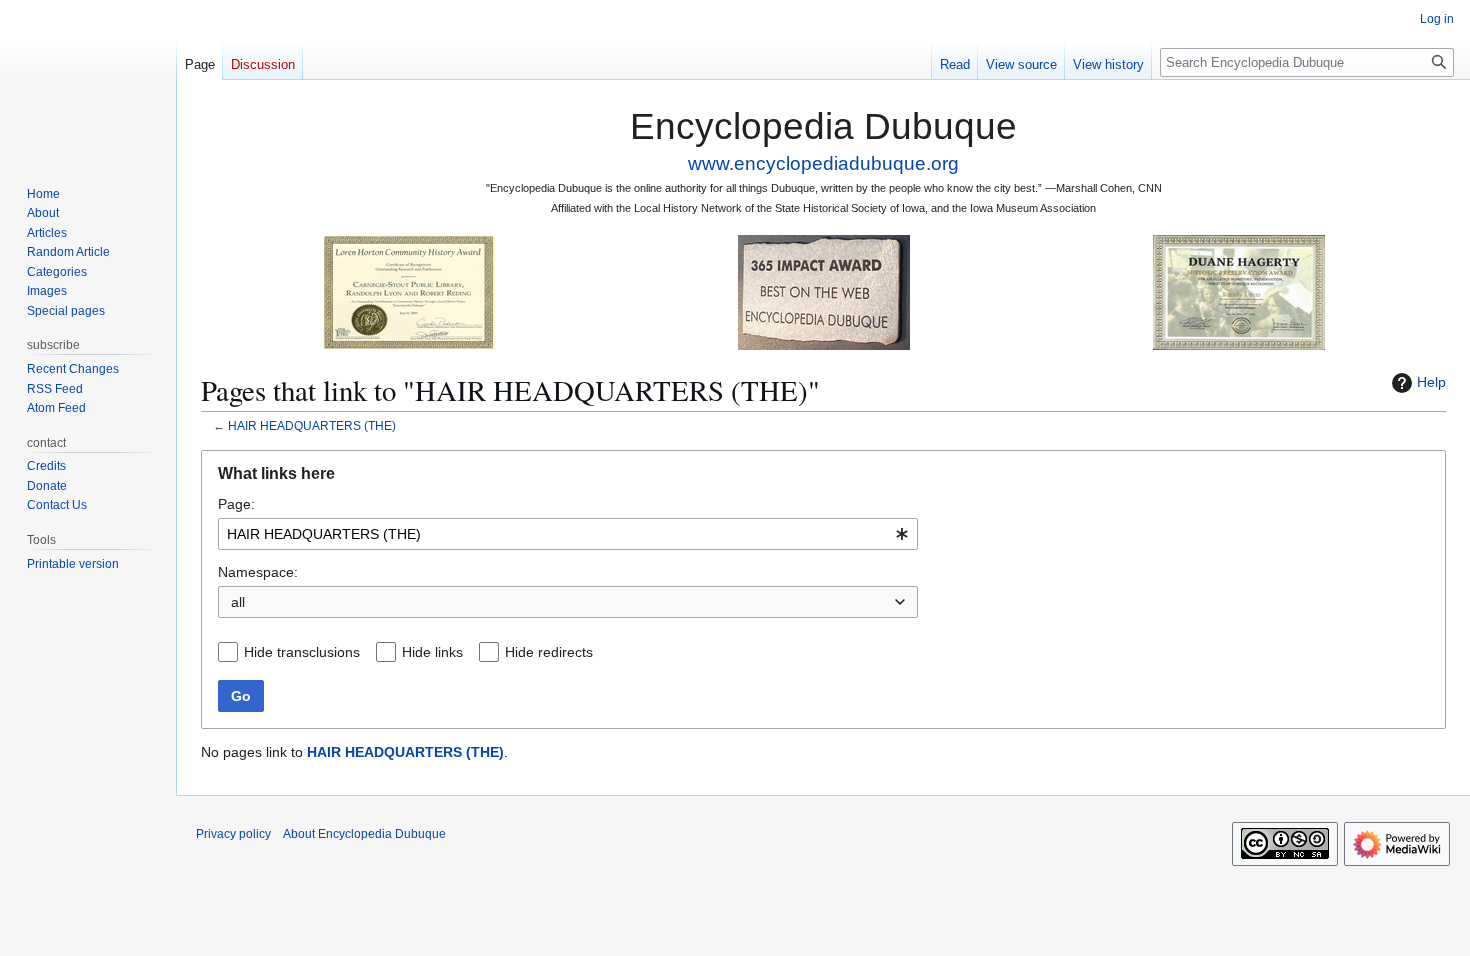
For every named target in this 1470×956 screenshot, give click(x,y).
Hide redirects (549, 652)
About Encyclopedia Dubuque (364, 834)
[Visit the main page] (88, 80)
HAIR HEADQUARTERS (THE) (312, 425)
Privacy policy (233, 834)
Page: (236, 504)
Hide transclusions (302, 652)
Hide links (432, 652)
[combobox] (568, 534)
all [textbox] (238, 602)
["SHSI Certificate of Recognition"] (409, 291)
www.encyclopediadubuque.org (823, 163)
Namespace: (258, 572)
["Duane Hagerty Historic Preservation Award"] (1239, 291)
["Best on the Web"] (824, 291)
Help (1431, 382)
